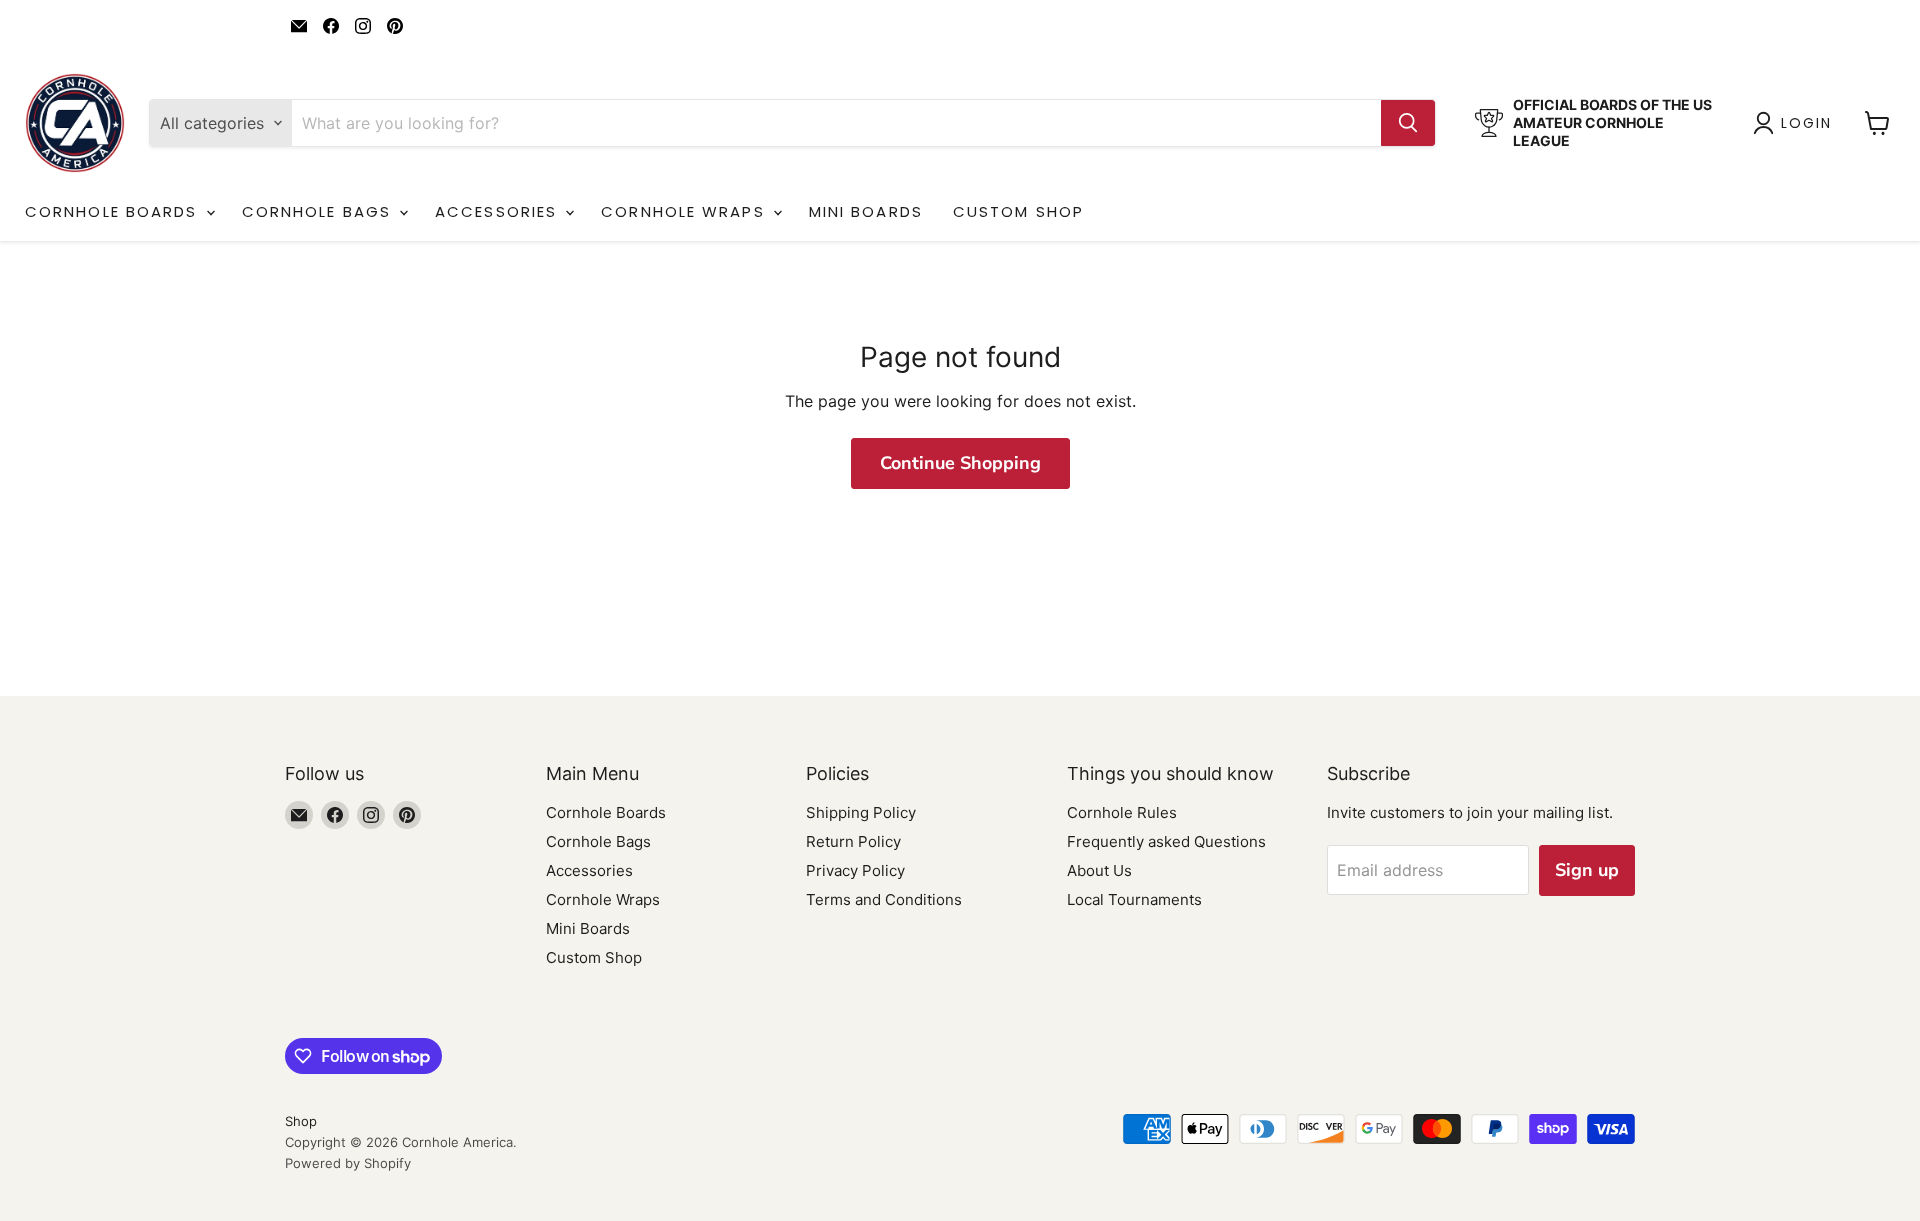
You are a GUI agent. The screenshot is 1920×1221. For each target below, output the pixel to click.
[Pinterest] (395, 26)
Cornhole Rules (1122, 812)
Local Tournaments (1134, 899)
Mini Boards (866, 211)
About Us (1099, 870)
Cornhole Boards (114, 211)
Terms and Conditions (884, 899)
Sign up (1587, 870)
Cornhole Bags (319, 211)
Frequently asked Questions (1166, 841)
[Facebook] (331, 26)
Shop (301, 1121)
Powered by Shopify (348, 1163)
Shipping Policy (861, 812)
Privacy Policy (855, 870)
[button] (1796, 123)
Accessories (499, 211)
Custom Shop (1018, 211)
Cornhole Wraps (686, 211)
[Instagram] (363, 26)
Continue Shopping (960, 463)
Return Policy (853, 841)
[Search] (1408, 123)
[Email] (299, 26)
